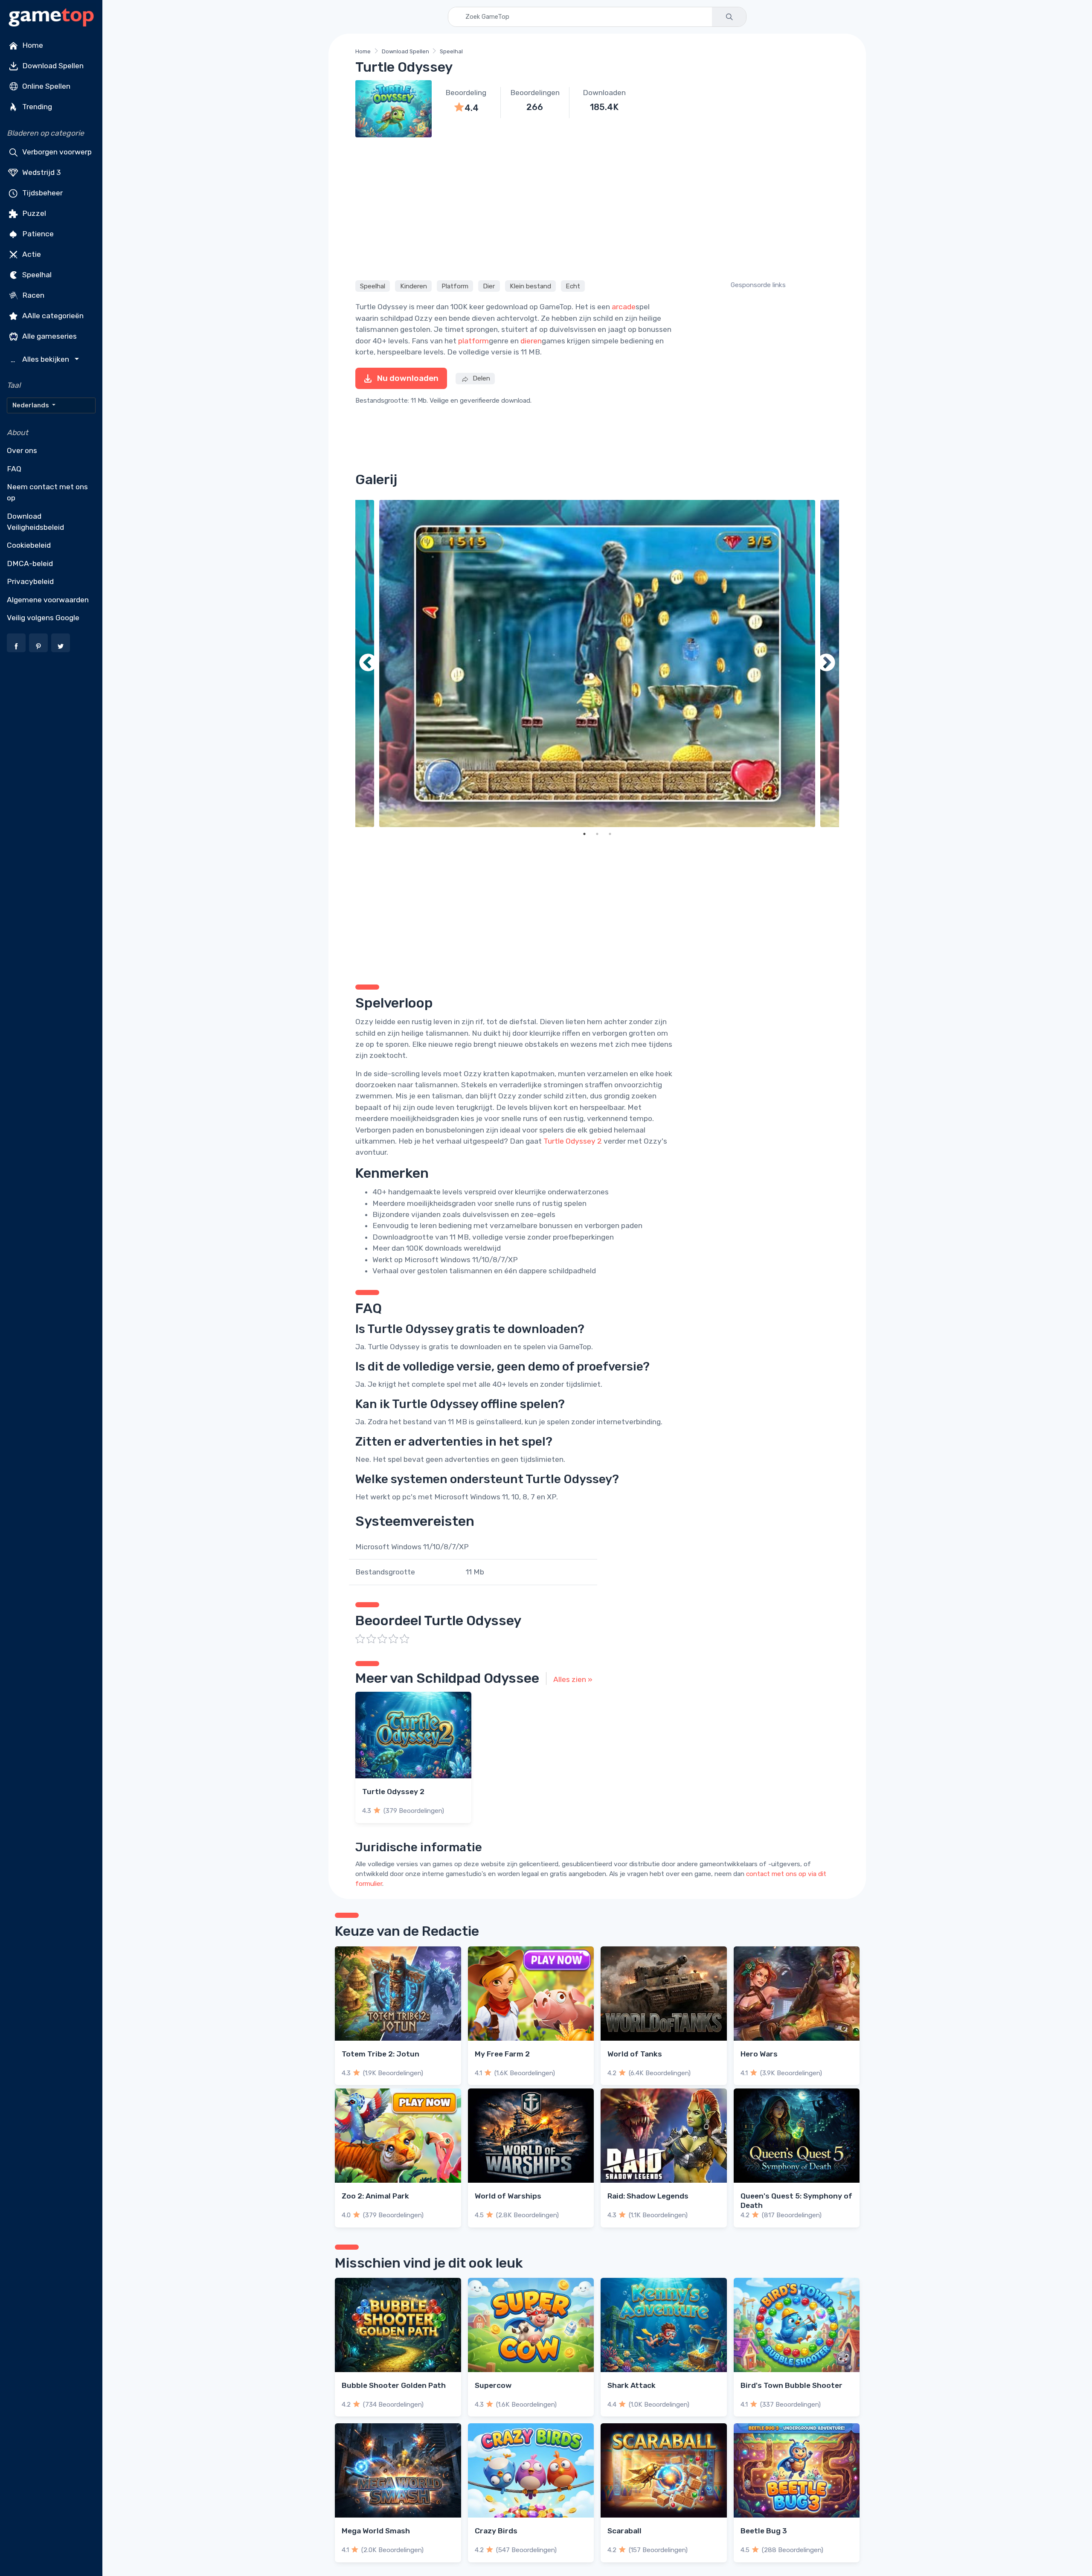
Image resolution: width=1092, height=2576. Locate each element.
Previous (368, 664)
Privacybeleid (30, 581)
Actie (31, 254)
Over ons (22, 450)
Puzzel (33, 213)
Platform (455, 286)
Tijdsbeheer (42, 193)
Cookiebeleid (29, 545)
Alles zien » (573, 1679)
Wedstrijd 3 (41, 172)
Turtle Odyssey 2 (573, 1141)
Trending (36, 107)
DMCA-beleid (30, 563)
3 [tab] (610, 834)
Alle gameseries (49, 336)
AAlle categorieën (52, 316)
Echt (573, 286)
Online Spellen (45, 86)
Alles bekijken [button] (41, 359)
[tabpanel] (597, 664)
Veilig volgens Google (43, 618)
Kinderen (414, 286)
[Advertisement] (597, 207)
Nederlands (31, 405)
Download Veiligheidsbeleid (35, 522)
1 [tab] (584, 834)
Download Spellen (52, 66)
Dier (489, 286)
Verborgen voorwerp (56, 152)
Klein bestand (530, 286)
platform (473, 341)
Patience (37, 234)
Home (32, 45)
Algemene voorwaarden (48, 600)
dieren (531, 341)
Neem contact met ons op (47, 492)
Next (826, 664)
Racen (32, 295)
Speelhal (36, 275)
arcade (624, 307)
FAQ (14, 469)
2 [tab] (597, 834)
